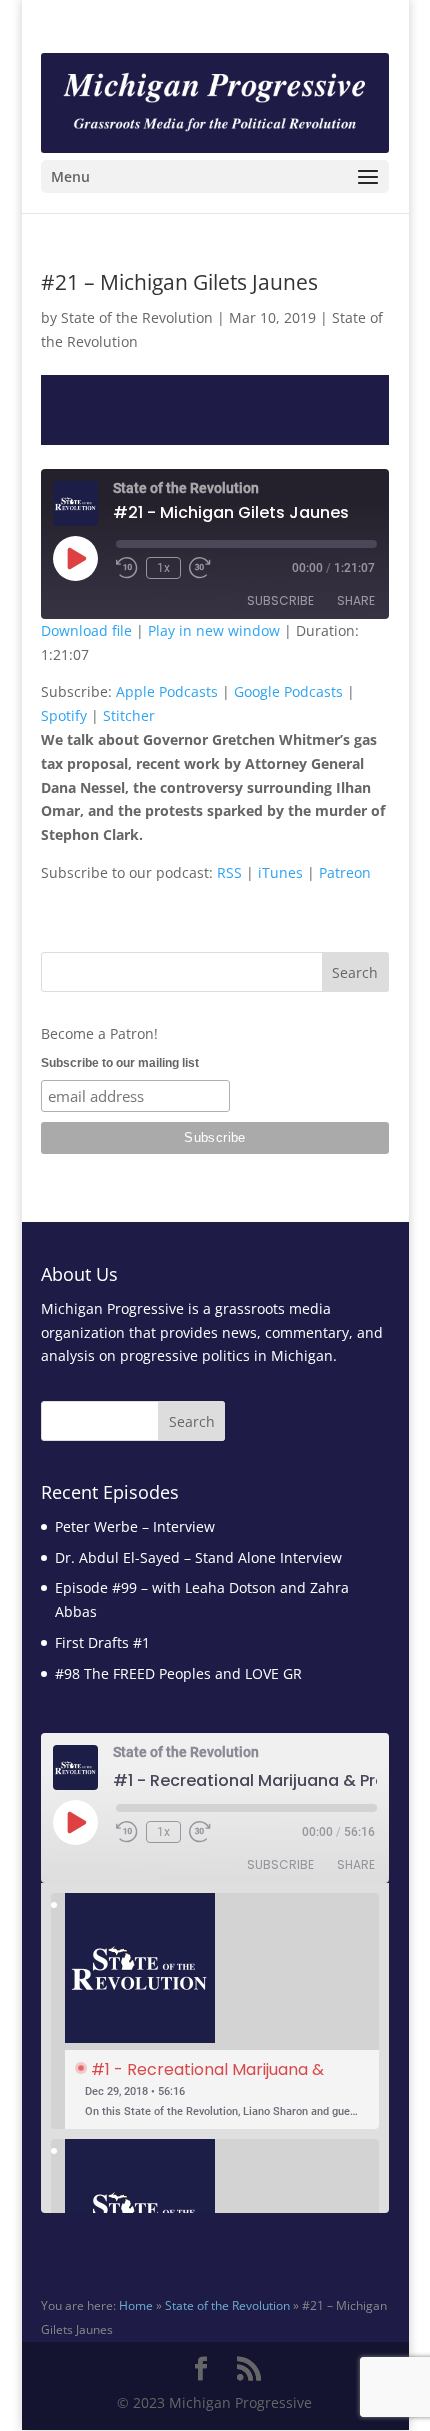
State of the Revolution (137, 317)
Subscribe (280, 600)
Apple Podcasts (167, 691)
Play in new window (214, 630)
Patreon (345, 872)
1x (163, 568)
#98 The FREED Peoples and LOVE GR (178, 1673)
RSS (229, 872)
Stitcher (129, 715)
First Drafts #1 (102, 1642)
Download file (86, 630)
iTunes (280, 872)
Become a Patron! (99, 1033)
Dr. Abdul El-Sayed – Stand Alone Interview (198, 1557)
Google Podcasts (288, 691)
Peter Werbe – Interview (135, 1526)
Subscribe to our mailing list (120, 1063)
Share (356, 600)
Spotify (64, 715)
